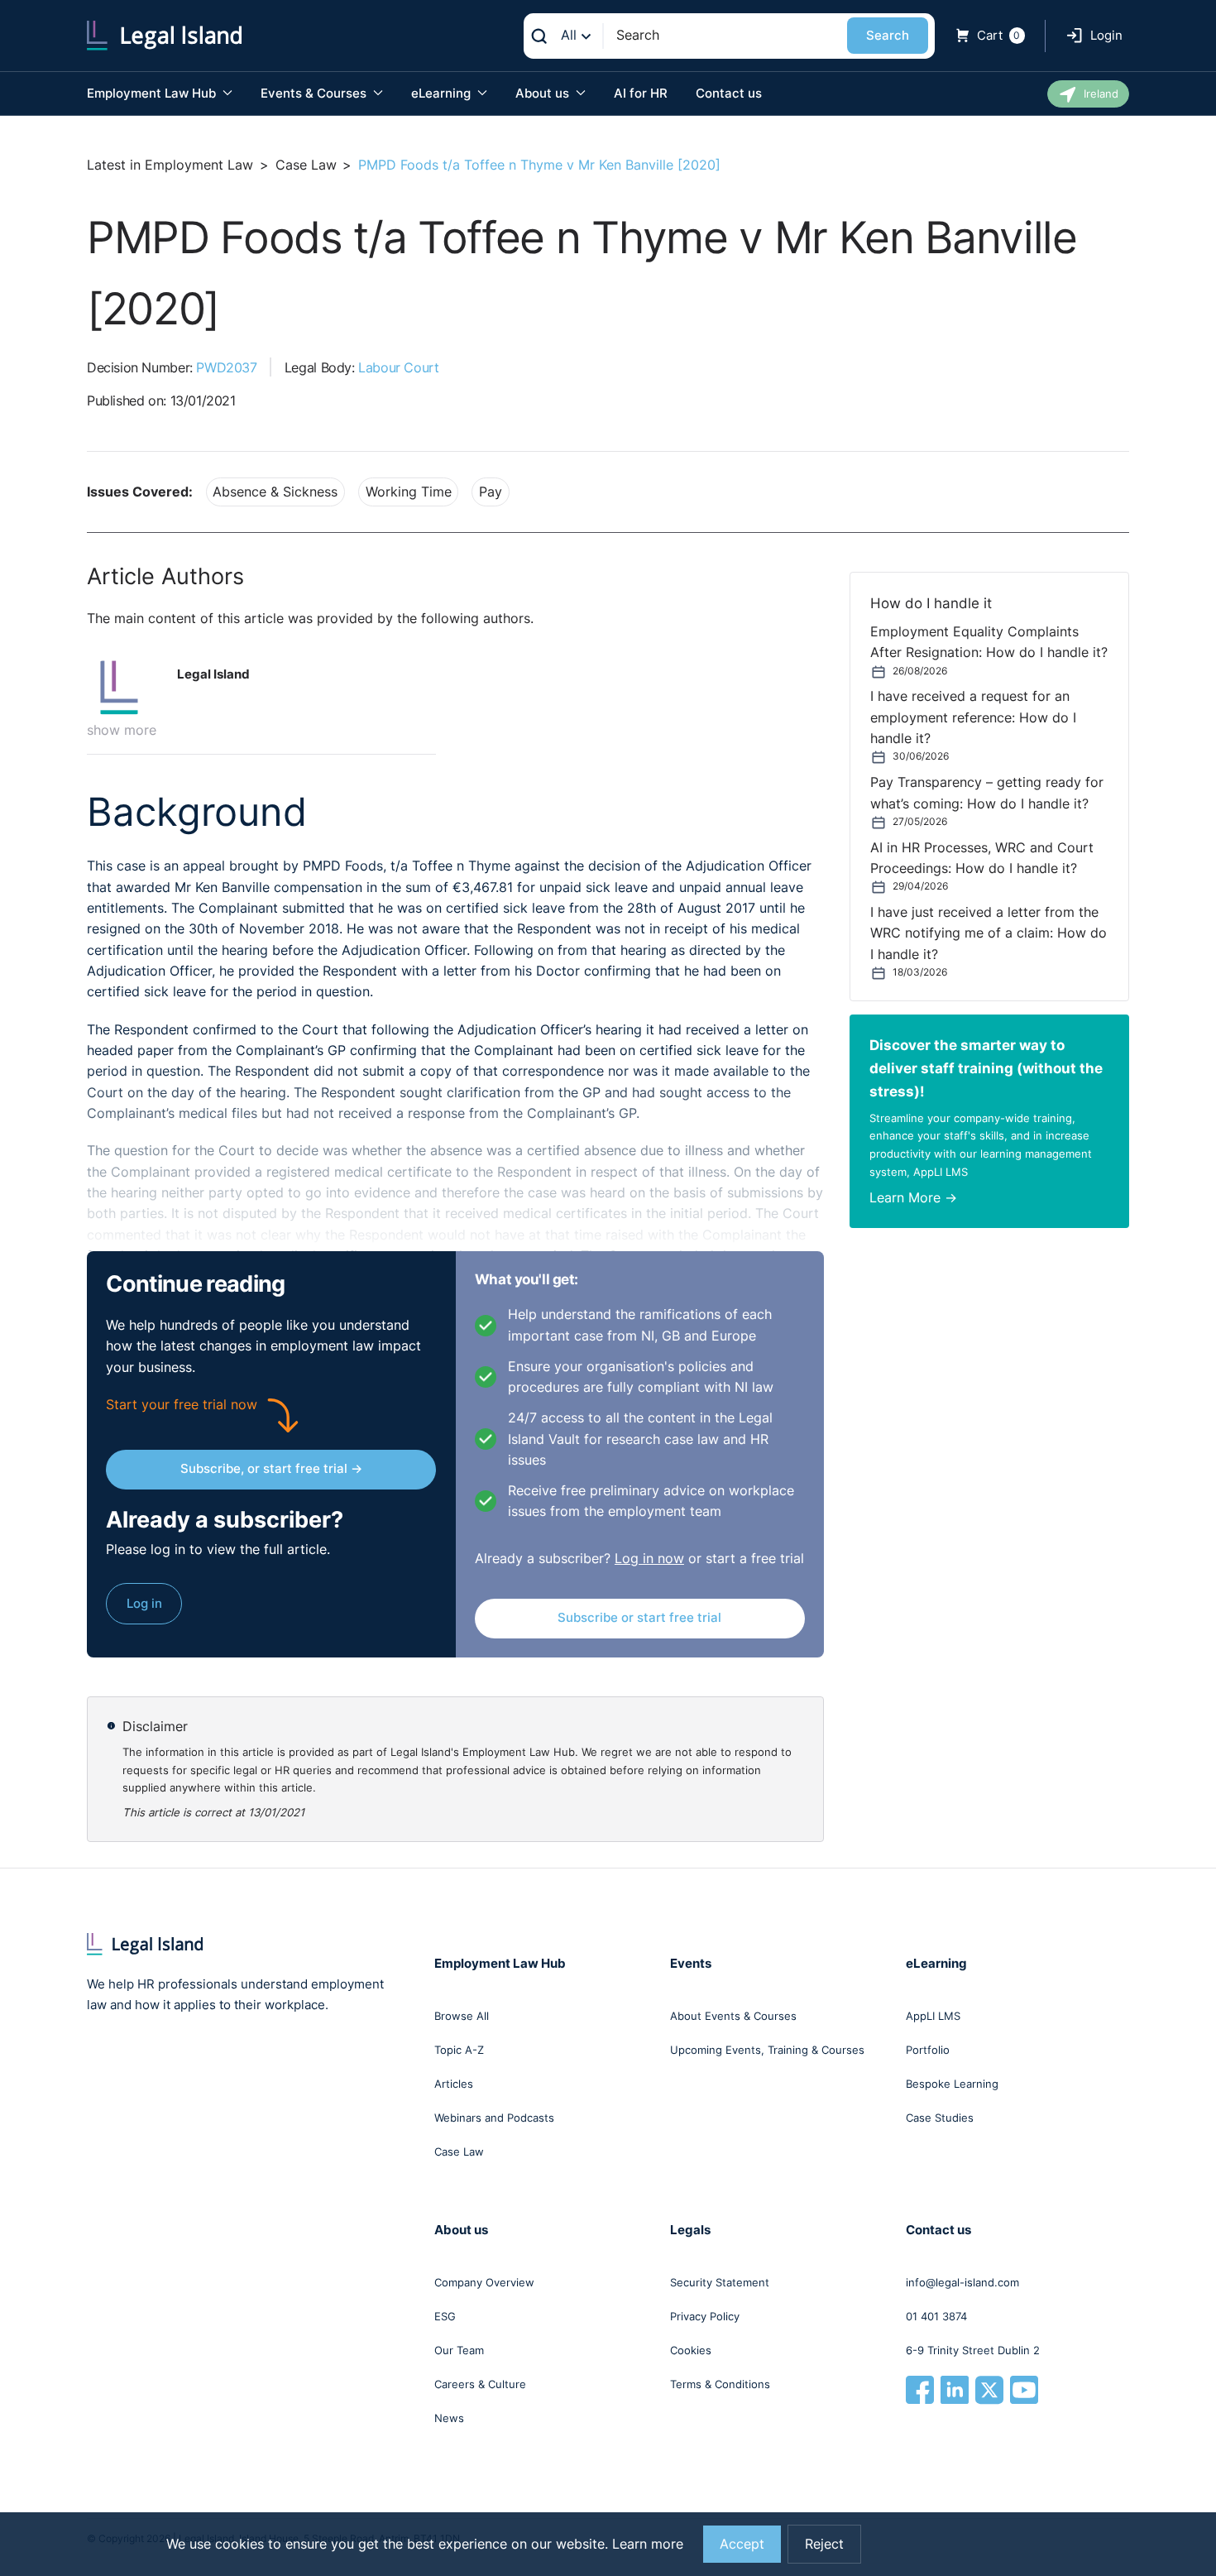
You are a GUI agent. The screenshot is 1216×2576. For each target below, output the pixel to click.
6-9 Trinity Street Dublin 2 (973, 2350)
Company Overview (484, 2282)
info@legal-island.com (962, 2282)
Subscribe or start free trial (639, 1617)
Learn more (648, 2544)
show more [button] (122, 730)
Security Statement (720, 2282)
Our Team (459, 2350)
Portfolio (928, 2050)
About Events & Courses (733, 2016)
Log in (144, 1603)
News (449, 2418)
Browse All (462, 2016)
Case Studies (940, 2118)
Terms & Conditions (720, 2384)
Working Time (409, 492)
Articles (454, 2084)
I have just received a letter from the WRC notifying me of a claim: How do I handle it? (989, 933)
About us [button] (544, 93)
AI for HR (641, 93)
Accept (742, 2544)
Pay (491, 492)
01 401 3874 (936, 2316)
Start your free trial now (182, 1405)
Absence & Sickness (275, 492)
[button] (126, 688)
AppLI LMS (933, 2016)
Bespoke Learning (952, 2084)
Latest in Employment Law (170, 165)
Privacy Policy (705, 2316)
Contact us (729, 93)
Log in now (649, 1559)
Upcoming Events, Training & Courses (767, 2050)
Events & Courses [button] (315, 93)
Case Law (306, 165)
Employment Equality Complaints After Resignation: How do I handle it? (989, 642)
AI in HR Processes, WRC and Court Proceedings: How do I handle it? (982, 858)
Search (888, 35)
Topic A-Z (459, 2050)
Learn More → (913, 1198)
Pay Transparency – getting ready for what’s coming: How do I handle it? (987, 793)
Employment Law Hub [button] (153, 93)
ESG (445, 2316)
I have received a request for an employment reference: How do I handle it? (973, 717)
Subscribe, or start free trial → (271, 1468)
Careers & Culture (480, 2384)
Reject (824, 2544)
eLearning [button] (443, 93)
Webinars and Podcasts (494, 2118)
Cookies (691, 2350)
